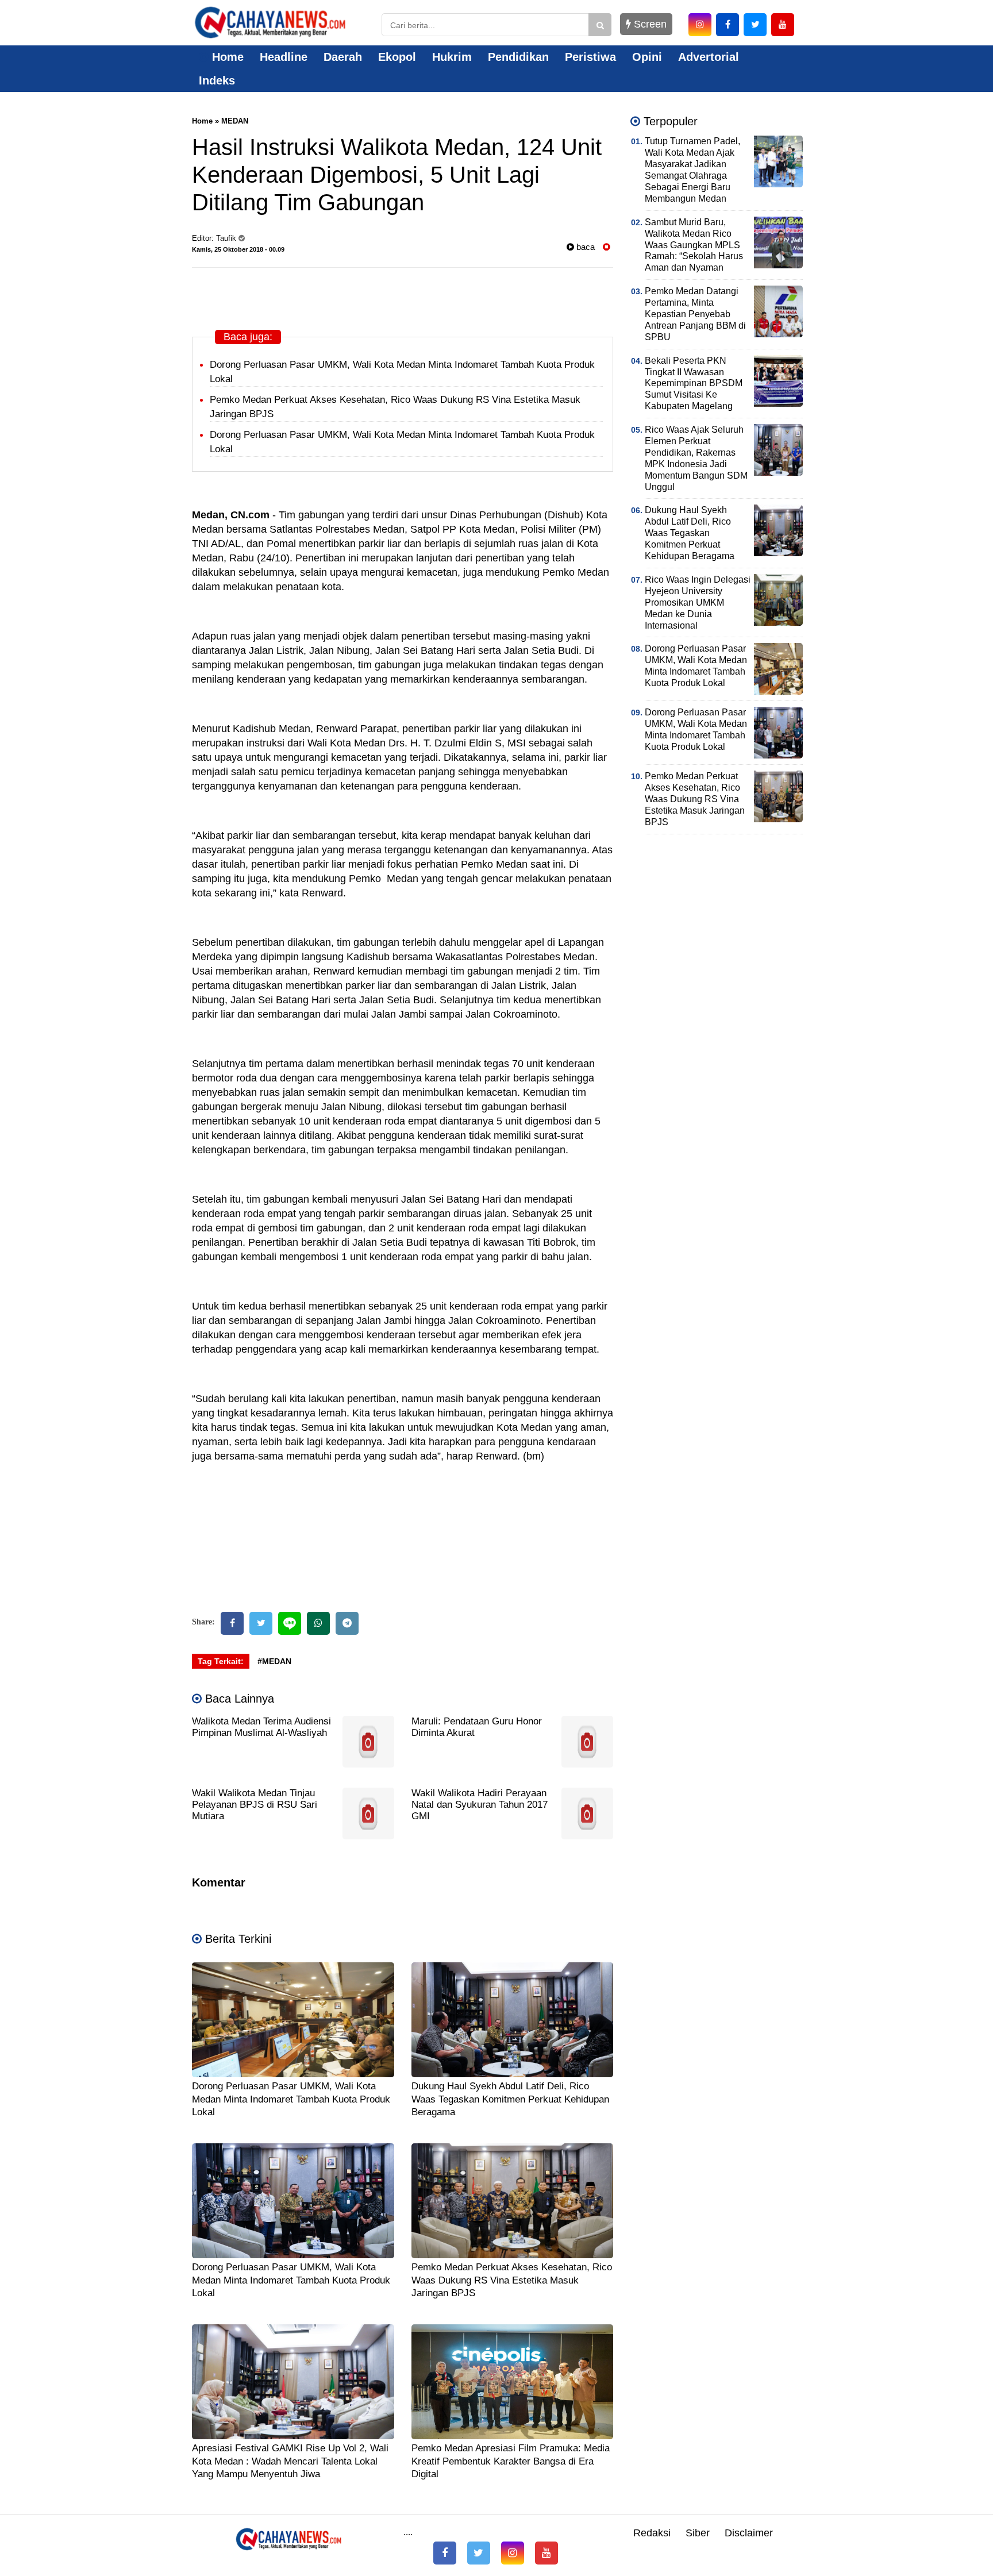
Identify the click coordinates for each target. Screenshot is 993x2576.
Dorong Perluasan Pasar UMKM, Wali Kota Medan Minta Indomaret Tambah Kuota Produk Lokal (291, 2099)
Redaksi (652, 2533)
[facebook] (728, 25)
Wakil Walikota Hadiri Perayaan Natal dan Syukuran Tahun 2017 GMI (480, 1805)
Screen (649, 24)
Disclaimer (749, 2533)
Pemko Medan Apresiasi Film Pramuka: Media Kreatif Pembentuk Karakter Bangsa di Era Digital (511, 2461)
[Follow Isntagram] (513, 2553)
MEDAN (235, 121)
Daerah (343, 57)
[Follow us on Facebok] (445, 2553)
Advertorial (709, 57)
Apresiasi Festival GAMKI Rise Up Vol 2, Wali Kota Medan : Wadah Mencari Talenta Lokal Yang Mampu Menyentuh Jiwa (290, 2461)
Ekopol (397, 57)
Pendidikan (518, 57)
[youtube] (783, 25)
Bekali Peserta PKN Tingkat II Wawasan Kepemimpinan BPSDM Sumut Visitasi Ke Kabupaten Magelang (694, 384)
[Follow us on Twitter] (479, 2553)
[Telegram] (347, 1623)
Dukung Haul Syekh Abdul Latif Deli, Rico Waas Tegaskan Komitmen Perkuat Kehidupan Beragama (510, 2099)
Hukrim (452, 57)
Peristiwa (590, 57)
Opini (647, 57)
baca (584, 247)
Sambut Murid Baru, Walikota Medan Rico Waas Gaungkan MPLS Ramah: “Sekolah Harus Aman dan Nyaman (694, 245)
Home (226, 57)
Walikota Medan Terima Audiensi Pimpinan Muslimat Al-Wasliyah (261, 1727)
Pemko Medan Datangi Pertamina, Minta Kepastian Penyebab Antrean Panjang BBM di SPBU (695, 314)
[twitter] (755, 25)
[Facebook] (232, 1623)
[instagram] (700, 25)
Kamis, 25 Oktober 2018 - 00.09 (238, 249)
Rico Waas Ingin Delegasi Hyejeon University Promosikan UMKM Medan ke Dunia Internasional (698, 602)
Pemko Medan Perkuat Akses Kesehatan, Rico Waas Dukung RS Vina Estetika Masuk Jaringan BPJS (512, 2280)
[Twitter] (261, 1623)
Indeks (217, 80)
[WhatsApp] (318, 1623)
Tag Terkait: (221, 1661)
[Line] (290, 1623)
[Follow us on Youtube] (546, 2553)
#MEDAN (274, 1661)
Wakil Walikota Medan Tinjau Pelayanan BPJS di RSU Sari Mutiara (255, 1805)
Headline (284, 57)
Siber (698, 2533)
